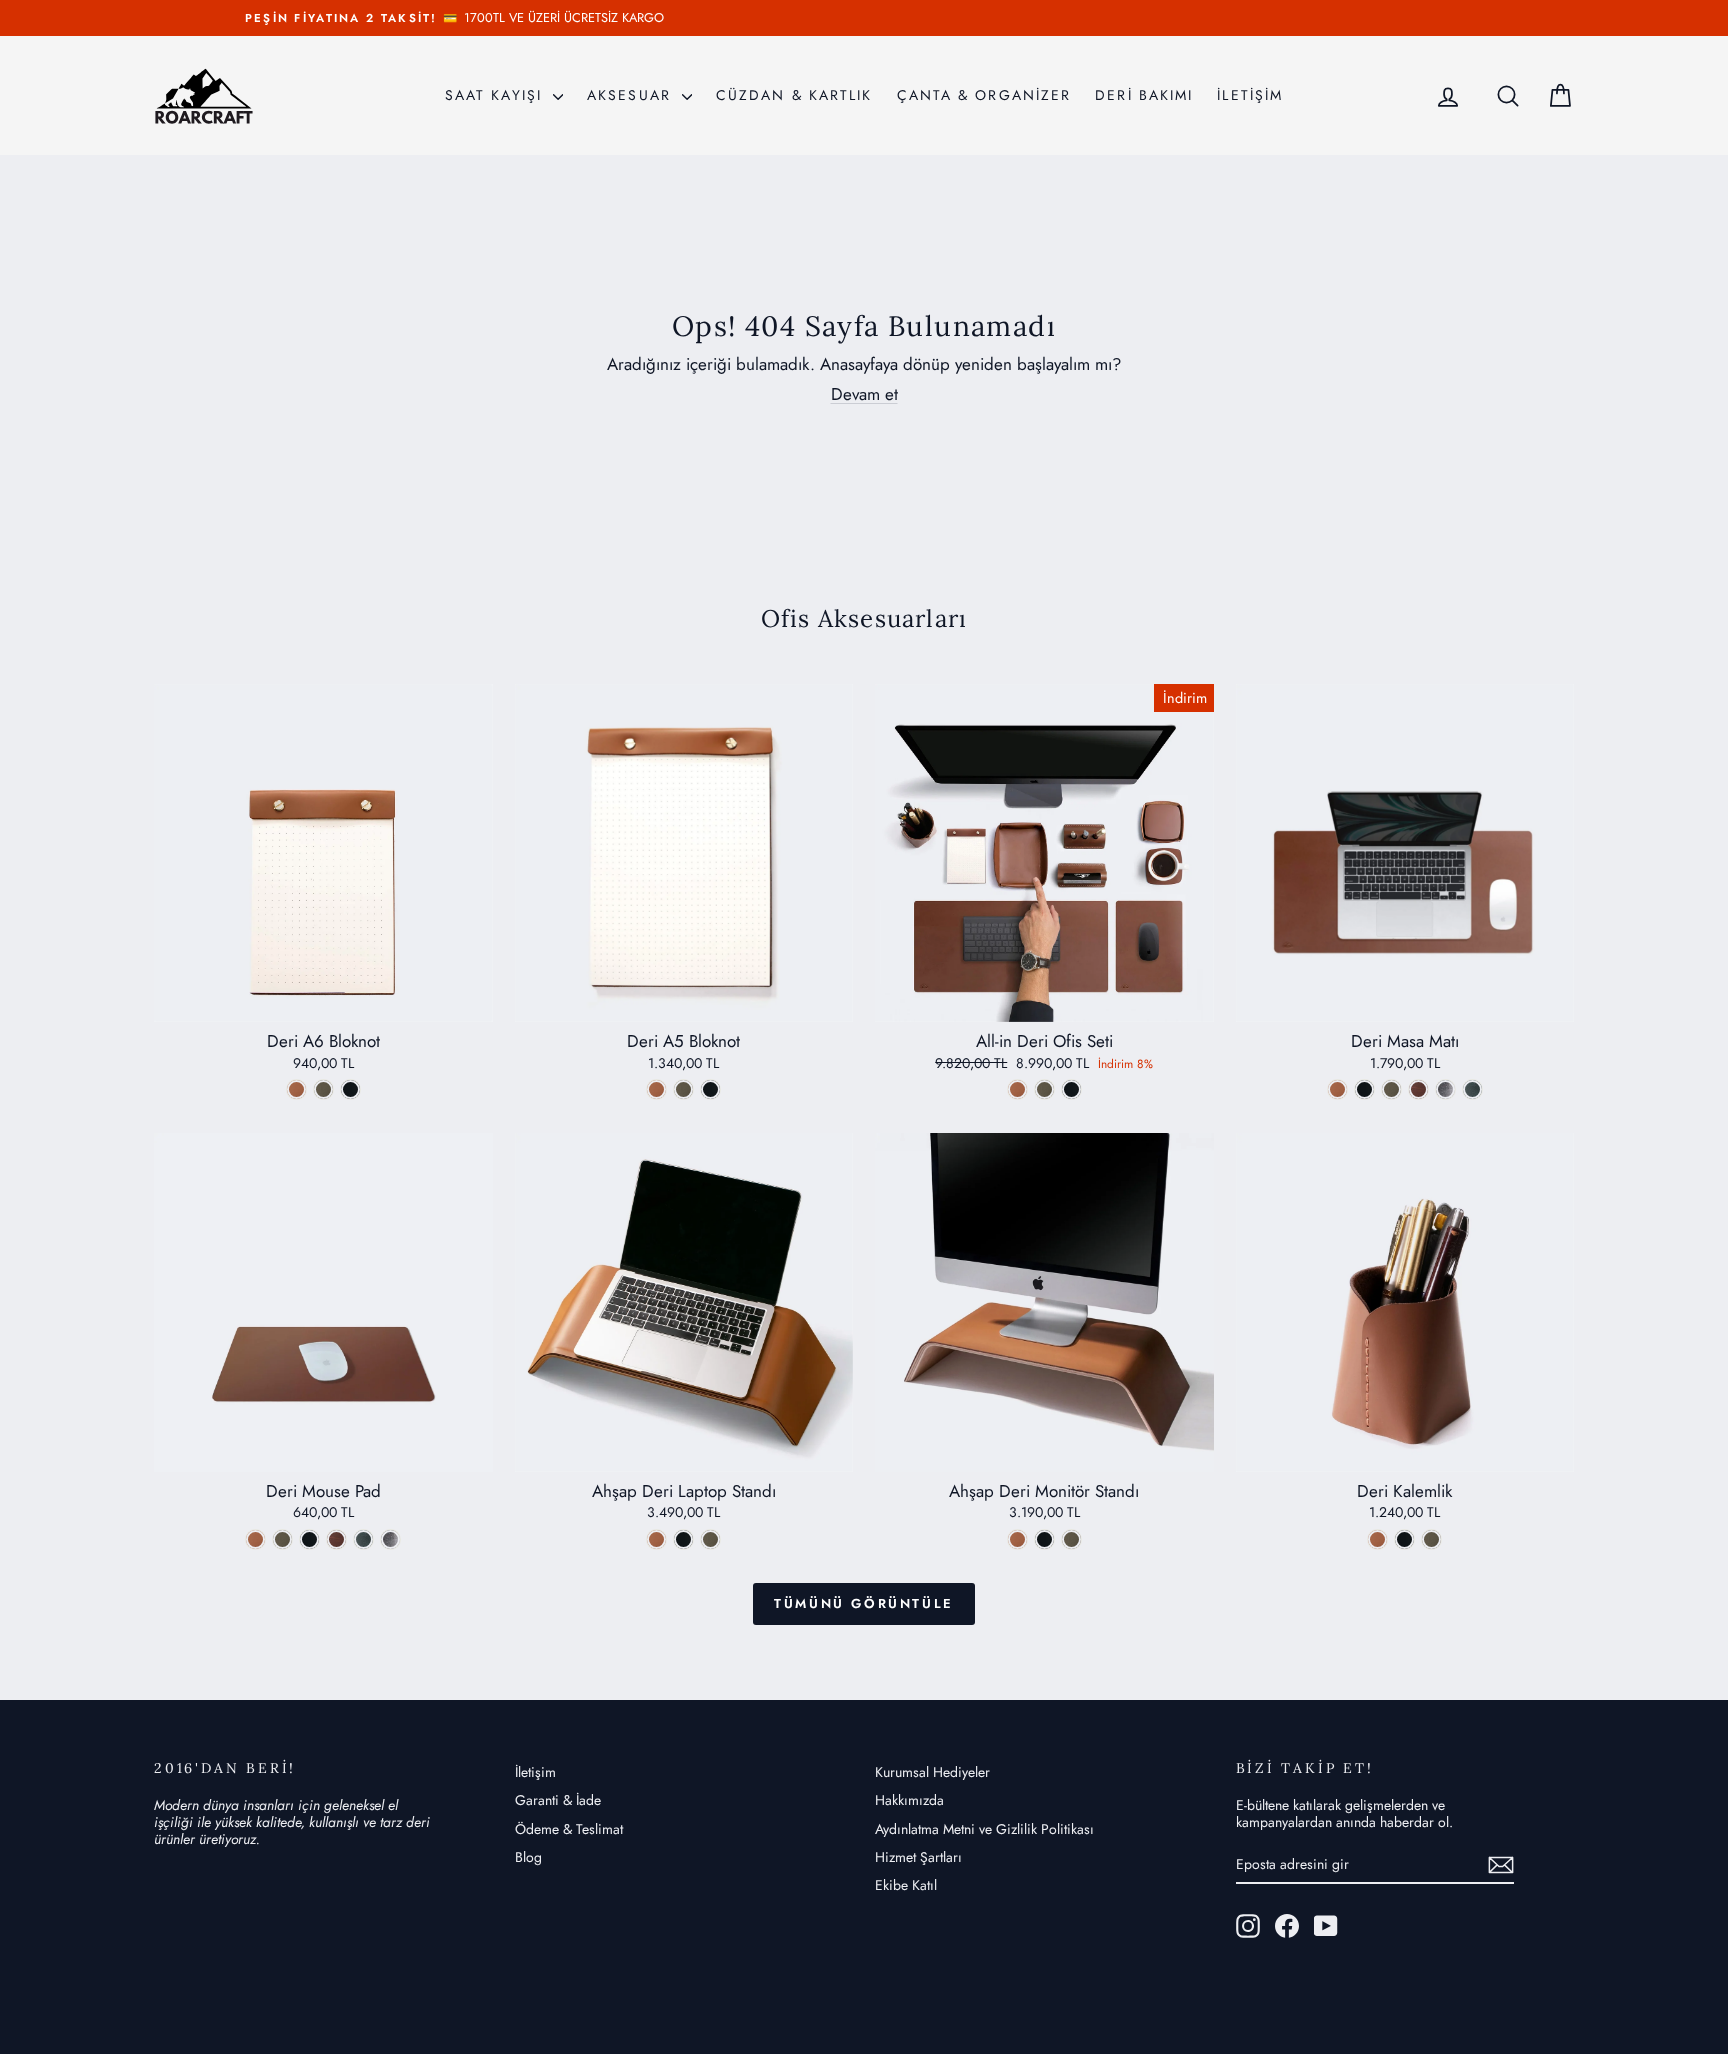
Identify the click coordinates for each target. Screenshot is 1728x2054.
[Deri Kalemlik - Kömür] (1404, 1539)
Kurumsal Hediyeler (932, 1772)
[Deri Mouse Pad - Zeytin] (282, 1539)
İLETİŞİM (1250, 95)
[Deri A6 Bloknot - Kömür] (350, 1089)
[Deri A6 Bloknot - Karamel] (296, 1089)
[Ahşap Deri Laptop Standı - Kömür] (683, 1539)
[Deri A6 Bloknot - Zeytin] (323, 1089)
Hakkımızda (909, 1800)
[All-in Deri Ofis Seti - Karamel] (1017, 1089)
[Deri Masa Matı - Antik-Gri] (1445, 1089)
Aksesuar (632, 95)
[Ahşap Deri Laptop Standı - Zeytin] (710, 1539)
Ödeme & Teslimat (569, 1829)
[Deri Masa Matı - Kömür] (1364, 1089)
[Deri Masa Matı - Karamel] (1337, 1089)
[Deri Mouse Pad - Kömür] (309, 1539)
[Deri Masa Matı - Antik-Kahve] (1418, 1089)
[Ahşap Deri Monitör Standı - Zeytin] (1071, 1539)
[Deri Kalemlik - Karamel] (1377, 1539)
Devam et (864, 394)
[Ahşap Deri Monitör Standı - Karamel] (1017, 1539)
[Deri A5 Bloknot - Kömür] (710, 1089)
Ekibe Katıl (906, 1885)
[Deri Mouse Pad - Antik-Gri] (390, 1539)
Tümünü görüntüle (864, 1603)
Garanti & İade (558, 1800)
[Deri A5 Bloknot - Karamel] (656, 1089)
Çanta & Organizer (984, 95)
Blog (528, 1857)
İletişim (535, 1772)
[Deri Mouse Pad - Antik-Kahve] (336, 1539)
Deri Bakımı (1144, 95)
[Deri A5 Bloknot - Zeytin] (683, 1089)
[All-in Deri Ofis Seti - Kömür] (1071, 1089)
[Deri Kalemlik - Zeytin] (1431, 1539)
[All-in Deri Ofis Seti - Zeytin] (1044, 1089)
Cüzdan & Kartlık (794, 95)
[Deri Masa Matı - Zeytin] (1391, 1089)
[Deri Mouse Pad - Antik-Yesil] (363, 1539)
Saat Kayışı (496, 95)
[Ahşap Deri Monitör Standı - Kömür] (1044, 1539)
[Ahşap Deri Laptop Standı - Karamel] (656, 1539)
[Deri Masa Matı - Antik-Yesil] (1472, 1089)
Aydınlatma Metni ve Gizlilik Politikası (984, 1829)
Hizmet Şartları (918, 1857)
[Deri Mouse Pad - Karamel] (255, 1539)
